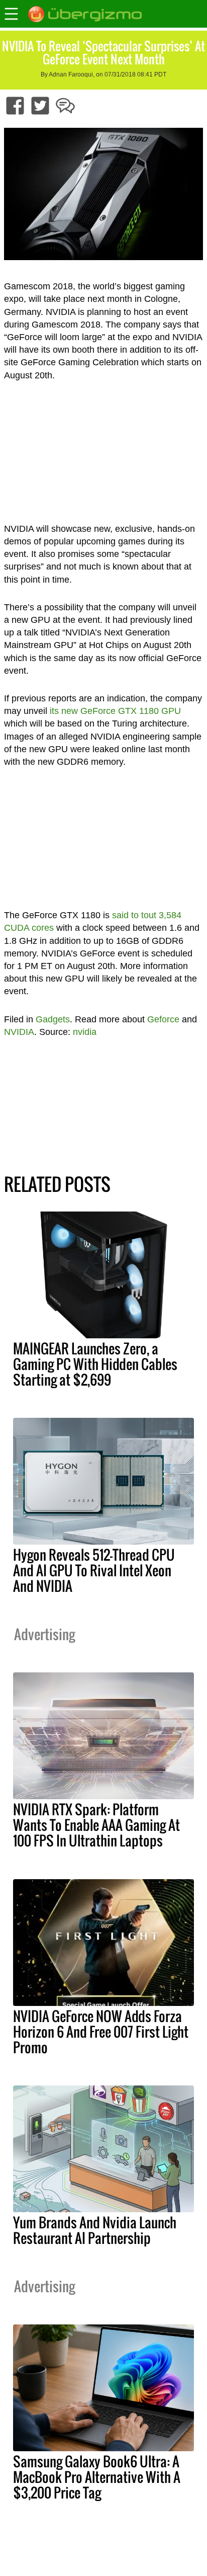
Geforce (163, 1019)
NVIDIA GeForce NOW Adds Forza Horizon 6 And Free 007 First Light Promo (101, 2032)
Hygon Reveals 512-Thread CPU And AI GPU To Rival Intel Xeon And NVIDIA (94, 1570)
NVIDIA (19, 1032)
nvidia (85, 1032)
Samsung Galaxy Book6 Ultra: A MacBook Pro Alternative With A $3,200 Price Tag (97, 2477)
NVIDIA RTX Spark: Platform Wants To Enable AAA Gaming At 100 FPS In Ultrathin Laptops (96, 1825)
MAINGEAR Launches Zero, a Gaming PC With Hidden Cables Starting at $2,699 (95, 1364)
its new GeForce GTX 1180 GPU (115, 711)
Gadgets (53, 1019)
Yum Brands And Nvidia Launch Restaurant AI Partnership (95, 2230)
